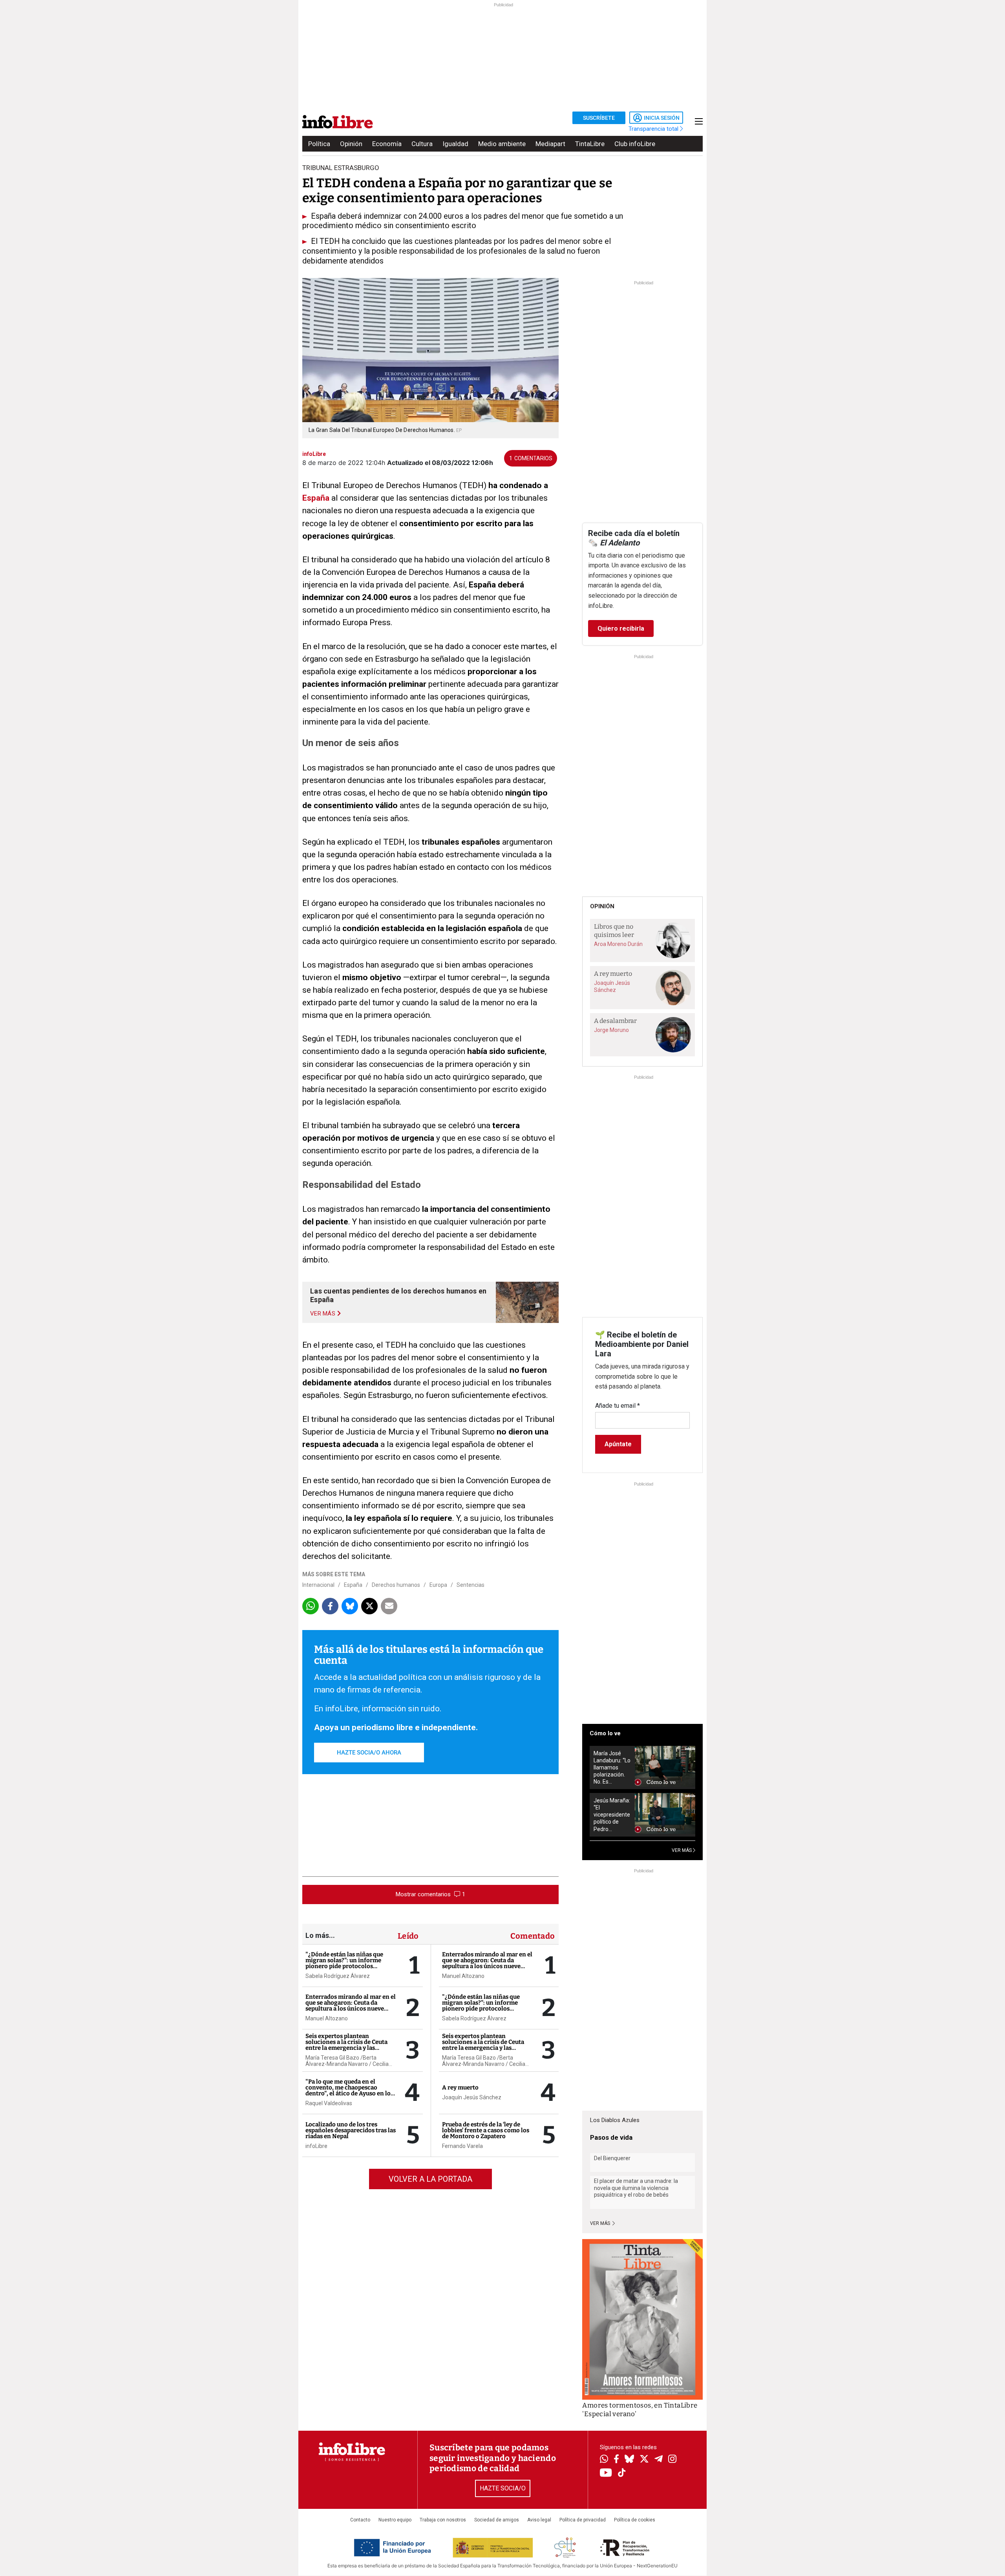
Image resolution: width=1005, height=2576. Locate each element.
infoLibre (316, 2146)
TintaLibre (590, 144)
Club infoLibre (635, 144)
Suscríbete (599, 118)
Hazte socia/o (503, 2488)
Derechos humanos (396, 1585)
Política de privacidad (583, 2520)
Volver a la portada (430, 2179)
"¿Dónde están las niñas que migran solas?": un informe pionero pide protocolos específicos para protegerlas (345, 1963)
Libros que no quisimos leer (614, 931)
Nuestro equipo (395, 2520)
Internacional (318, 1585)
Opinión (351, 144)
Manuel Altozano (327, 2018)
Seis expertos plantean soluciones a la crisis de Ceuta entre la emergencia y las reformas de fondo (346, 2045)
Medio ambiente (502, 144)
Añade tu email (618, 1406)
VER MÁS (682, 1850)
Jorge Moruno (611, 1030)
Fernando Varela (462, 2146)
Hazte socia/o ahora (369, 1753)
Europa (438, 1585)
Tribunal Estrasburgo (341, 168)
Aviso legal (539, 2520)
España (353, 1585)
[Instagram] (672, 2460)
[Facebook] (616, 2460)
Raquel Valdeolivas (329, 2103)
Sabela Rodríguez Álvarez (338, 1976)
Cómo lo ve (605, 1733)
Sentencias (471, 1585)
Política (319, 144)
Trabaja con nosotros (443, 2520)
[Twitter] (644, 2460)
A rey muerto (460, 2088)
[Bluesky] (629, 2460)
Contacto (360, 2520)
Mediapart (550, 144)
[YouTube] (606, 2473)
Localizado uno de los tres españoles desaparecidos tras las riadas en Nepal (351, 2130)
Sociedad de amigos (497, 2520)
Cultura (422, 144)
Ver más (601, 2223)
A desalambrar (615, 1021)
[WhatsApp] (604, 2460)
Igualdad (455, 144)
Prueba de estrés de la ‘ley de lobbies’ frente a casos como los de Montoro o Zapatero (486, 2130)
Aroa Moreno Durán (618, 944)
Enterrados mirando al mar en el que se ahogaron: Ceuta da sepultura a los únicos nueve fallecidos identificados (351, 2006)
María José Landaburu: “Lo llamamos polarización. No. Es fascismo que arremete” (612, 1768)
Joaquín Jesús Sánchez (472, 2097)
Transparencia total (654, 129)
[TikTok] (622, 2473)
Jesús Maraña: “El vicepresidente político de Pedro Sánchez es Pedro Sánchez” (612, 1815)
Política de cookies (635, 2520)
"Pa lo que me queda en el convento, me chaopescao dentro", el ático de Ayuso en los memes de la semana (349, 2090)
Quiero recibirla (621, 628)
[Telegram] (659, 2460)
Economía (387, 144)
